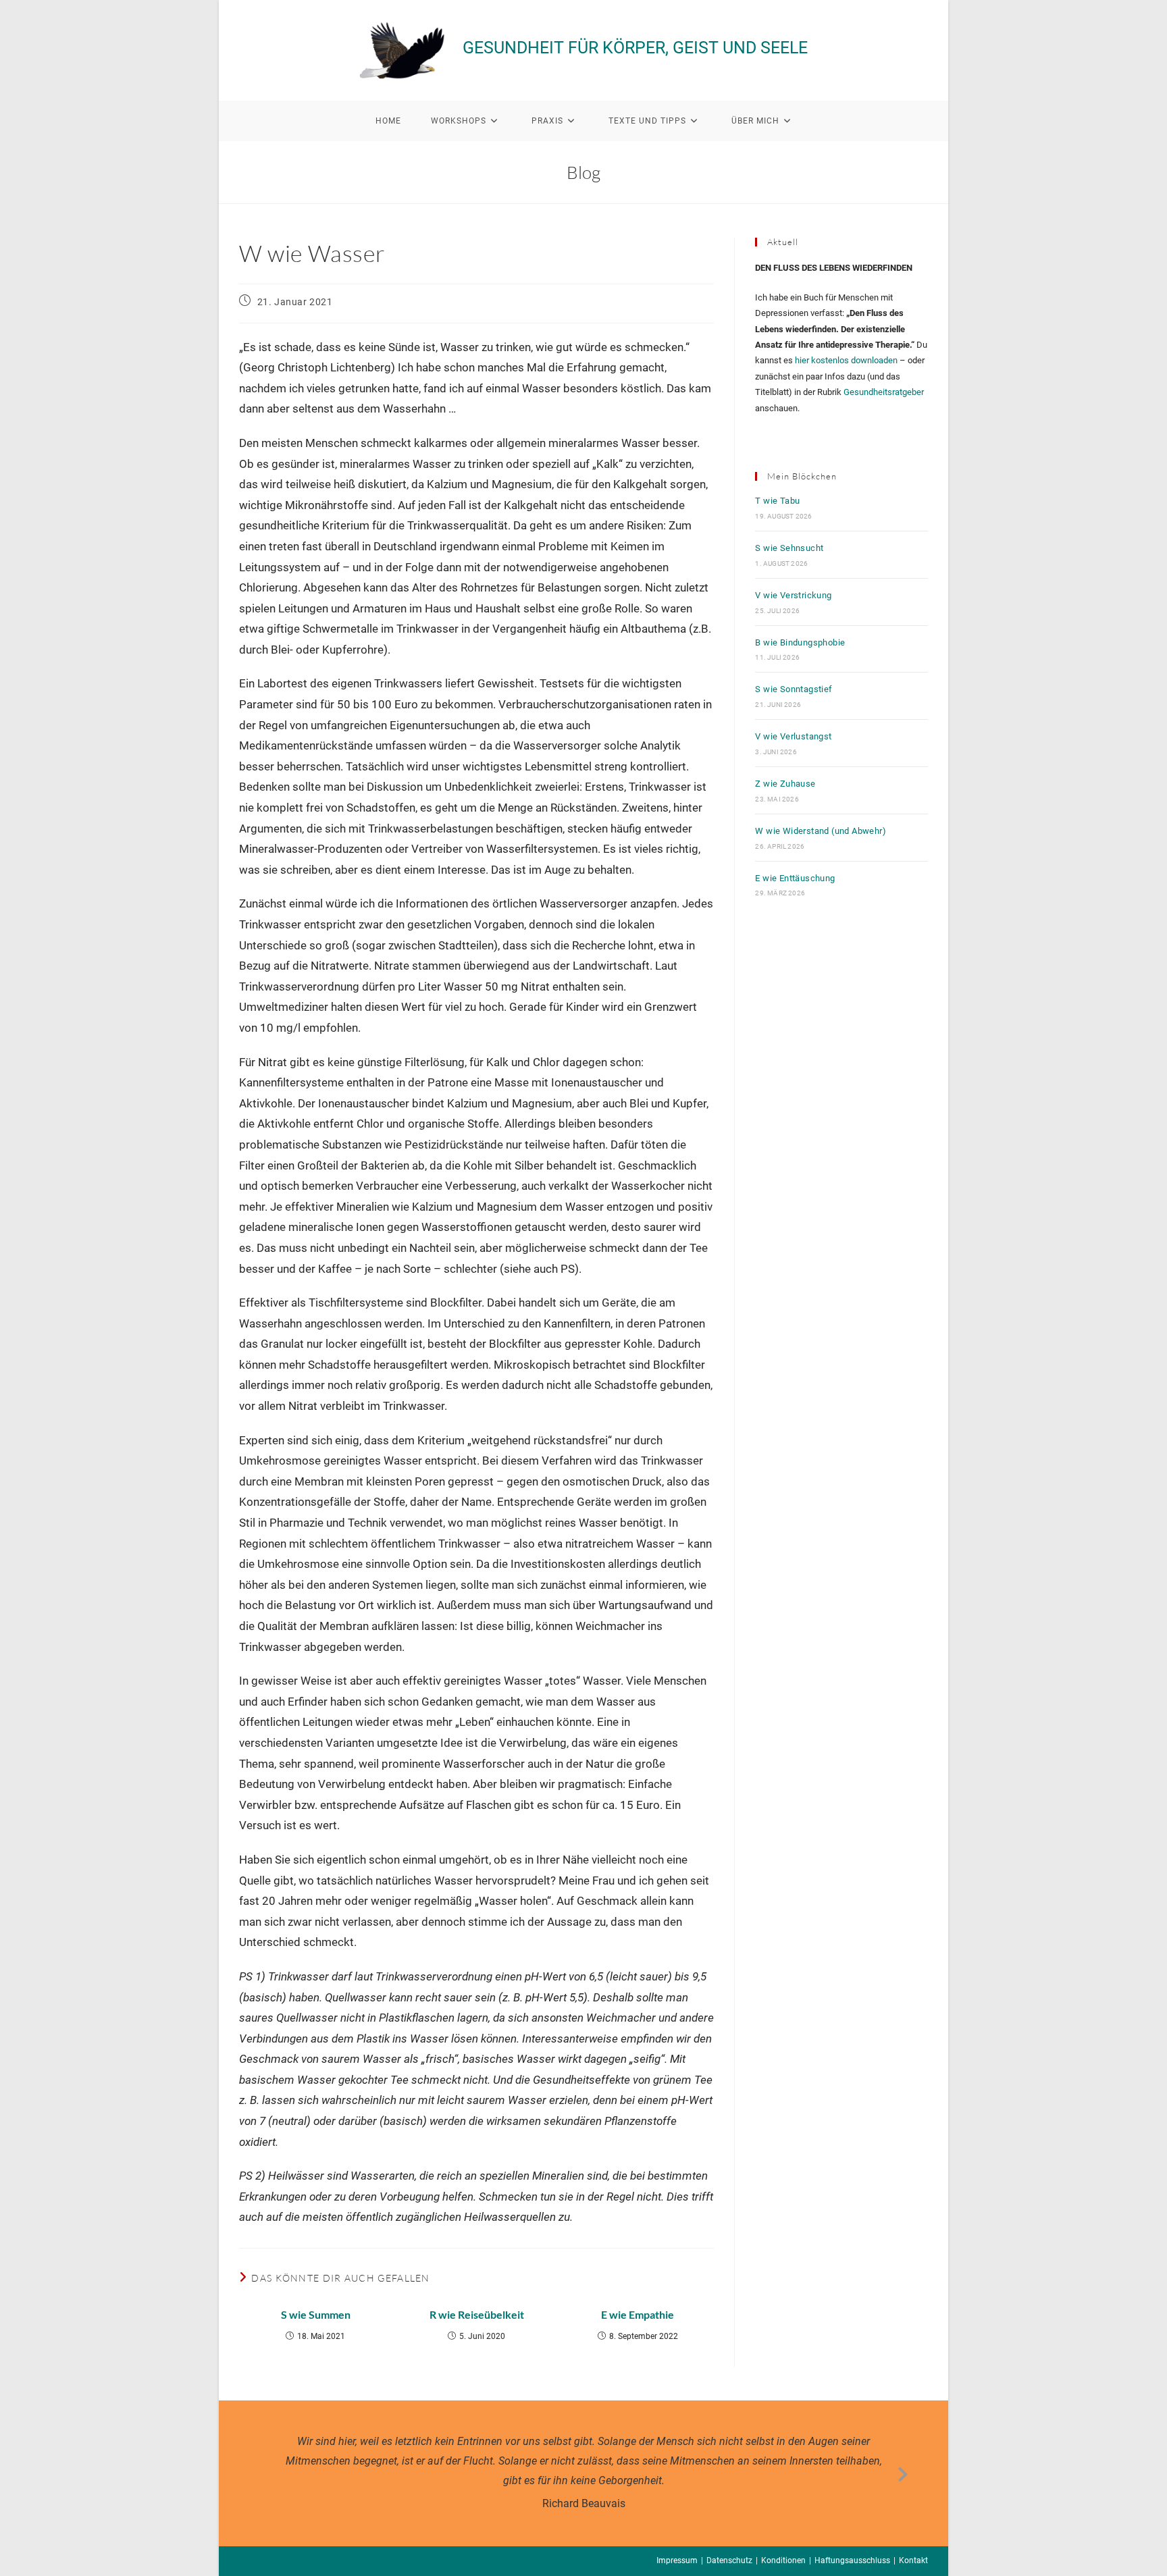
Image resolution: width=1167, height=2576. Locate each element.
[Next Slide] (903, 2472)
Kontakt (913, 2560)
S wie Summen (316, 2314)
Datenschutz (729, 2560)
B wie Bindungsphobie (800, 642)
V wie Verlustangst (793, 736)
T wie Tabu (777, 501)
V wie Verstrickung (793, 595)
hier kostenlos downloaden (846, 360)
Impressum (677, 2560)
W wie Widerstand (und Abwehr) (821, 831)
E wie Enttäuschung (795, 878)
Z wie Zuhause (785, 784)
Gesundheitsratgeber (884, 392)
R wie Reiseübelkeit (477, 2314)
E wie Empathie (638, 2314)
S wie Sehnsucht (789, 548)
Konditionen (783, 2560)
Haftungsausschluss (852, 2560)
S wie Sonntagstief (794, 689)
